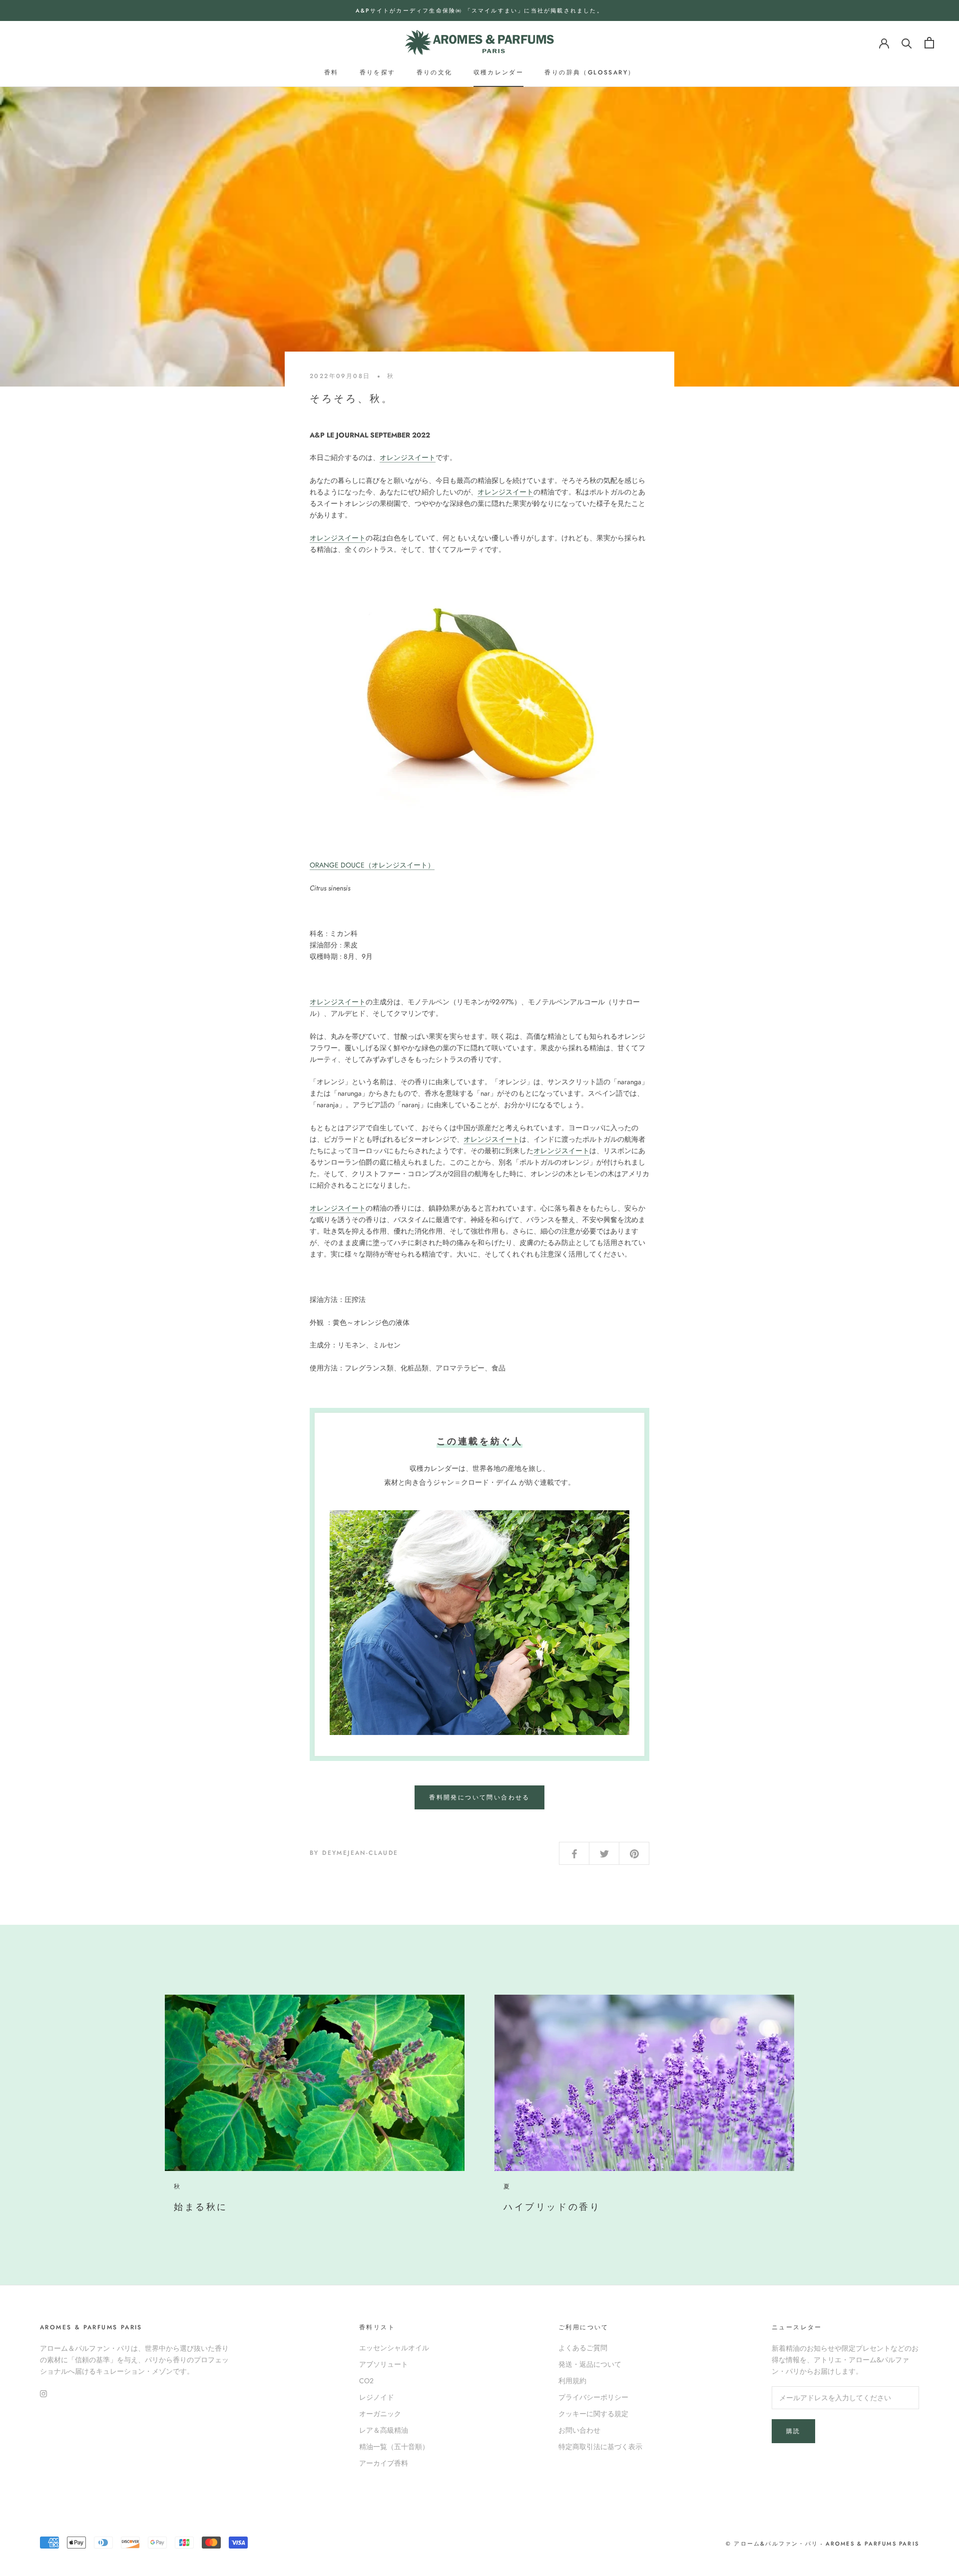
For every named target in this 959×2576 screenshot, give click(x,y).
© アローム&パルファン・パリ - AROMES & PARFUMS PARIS (822, 2544)
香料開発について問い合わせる (479, 1797)
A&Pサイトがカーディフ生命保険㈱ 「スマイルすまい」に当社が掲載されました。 (479, 10)
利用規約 (572, 2381)
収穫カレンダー (499, 72)
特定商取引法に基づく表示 (600, 2447)
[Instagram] (43, 2393)
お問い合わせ (579, 2430)
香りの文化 (435, 72)
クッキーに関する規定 (593, 2414)
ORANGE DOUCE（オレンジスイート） (372, 865)
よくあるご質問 (583, 2348)
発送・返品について (590, 2364)
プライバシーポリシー (593, 2397)
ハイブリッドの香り (552, 2207)
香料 (331, 72)
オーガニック (380, 2414)
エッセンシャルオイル (394, 2348)
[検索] (907, 43)
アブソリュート (384, 2364)
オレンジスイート (408, 457)
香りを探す (378, 72)
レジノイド (377, 2397)
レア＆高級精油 (384, 2430)
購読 (793, 2431)
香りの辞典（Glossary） (590, 72)
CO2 (366, 2381)
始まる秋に (201, 2207)
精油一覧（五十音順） (394, 2447)
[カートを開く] (929, 43)
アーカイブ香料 (384, 2463)
